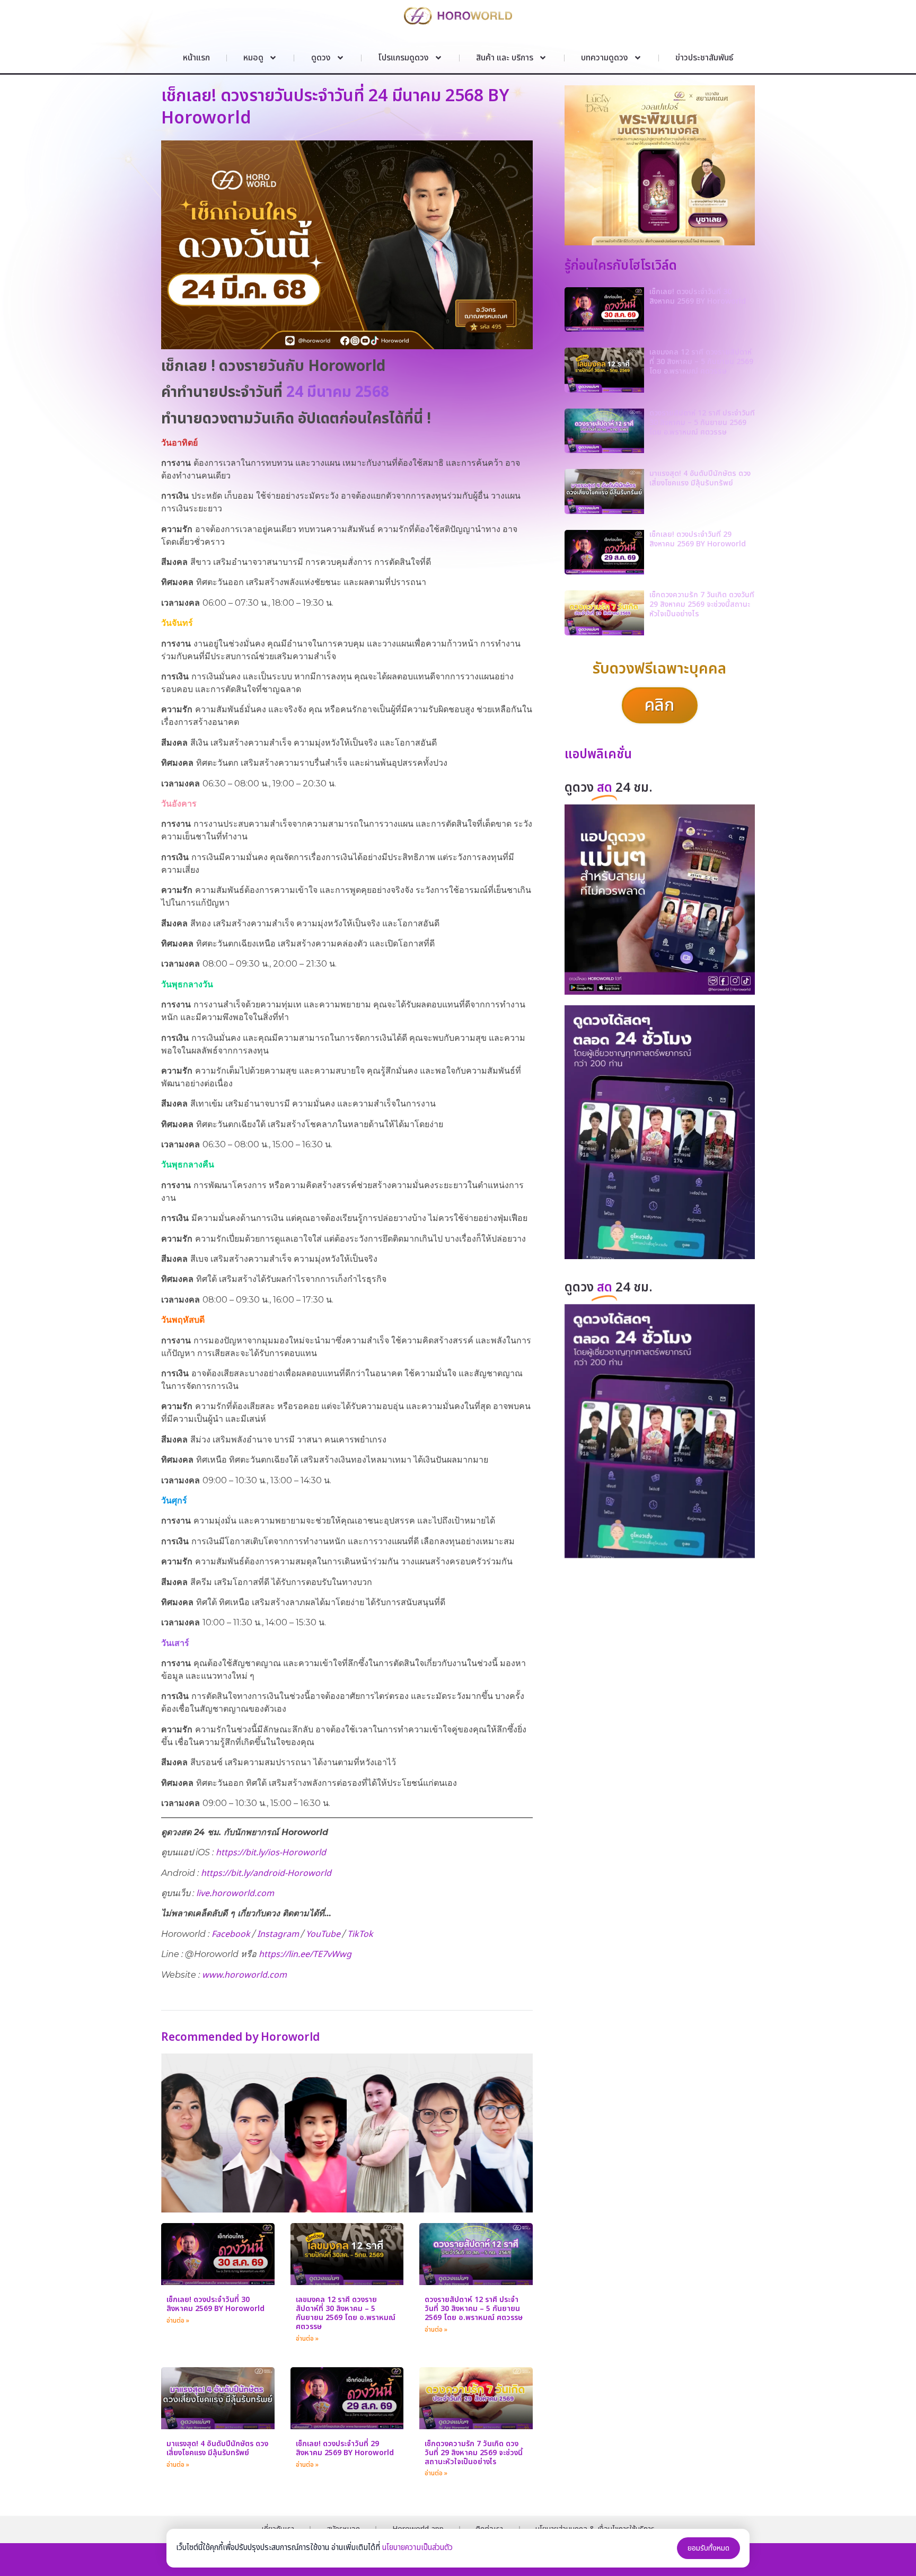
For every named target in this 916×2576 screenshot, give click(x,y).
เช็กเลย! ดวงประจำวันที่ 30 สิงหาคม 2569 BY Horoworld (215, 2304)
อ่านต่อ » (178, 2321)
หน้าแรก (196, 58)
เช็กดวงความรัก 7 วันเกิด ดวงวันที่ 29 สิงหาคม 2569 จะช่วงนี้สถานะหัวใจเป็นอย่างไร (474, 2453)
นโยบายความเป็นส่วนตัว (417, 2548)
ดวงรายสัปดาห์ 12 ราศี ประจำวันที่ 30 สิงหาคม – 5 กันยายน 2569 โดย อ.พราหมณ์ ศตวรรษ (474, 2309)
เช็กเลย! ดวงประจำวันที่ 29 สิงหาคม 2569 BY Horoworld (345, 2448)
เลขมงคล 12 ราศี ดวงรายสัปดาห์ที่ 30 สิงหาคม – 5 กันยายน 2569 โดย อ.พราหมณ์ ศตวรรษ (346, 2313)
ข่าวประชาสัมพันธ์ (704, 58)
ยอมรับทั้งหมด (708, 2548)
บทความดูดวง (605, 58)
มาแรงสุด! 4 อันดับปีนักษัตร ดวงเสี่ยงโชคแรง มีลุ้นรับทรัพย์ (217, 2448)
